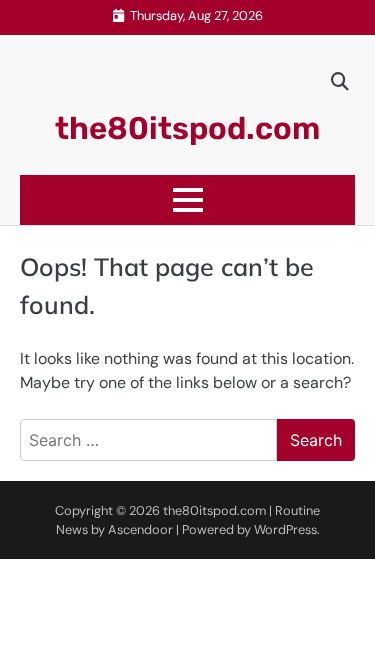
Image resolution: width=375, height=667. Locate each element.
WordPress (285, 529)
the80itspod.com (187, 128)
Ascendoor (140, 529)
